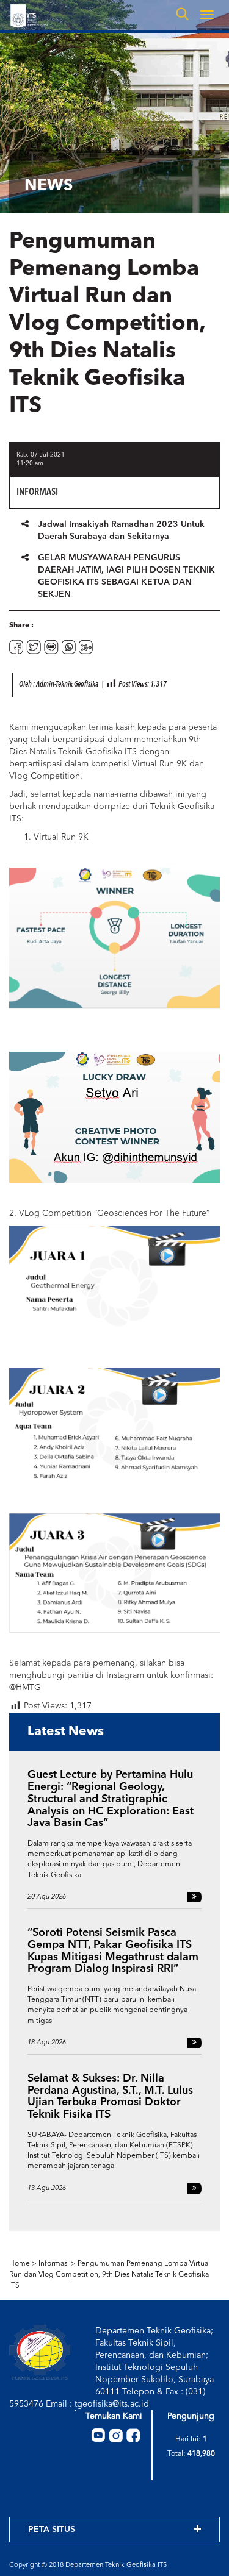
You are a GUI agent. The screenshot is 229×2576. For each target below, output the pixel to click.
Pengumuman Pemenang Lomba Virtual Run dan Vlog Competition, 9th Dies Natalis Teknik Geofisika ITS (110, 2275)
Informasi (54, 2264)
